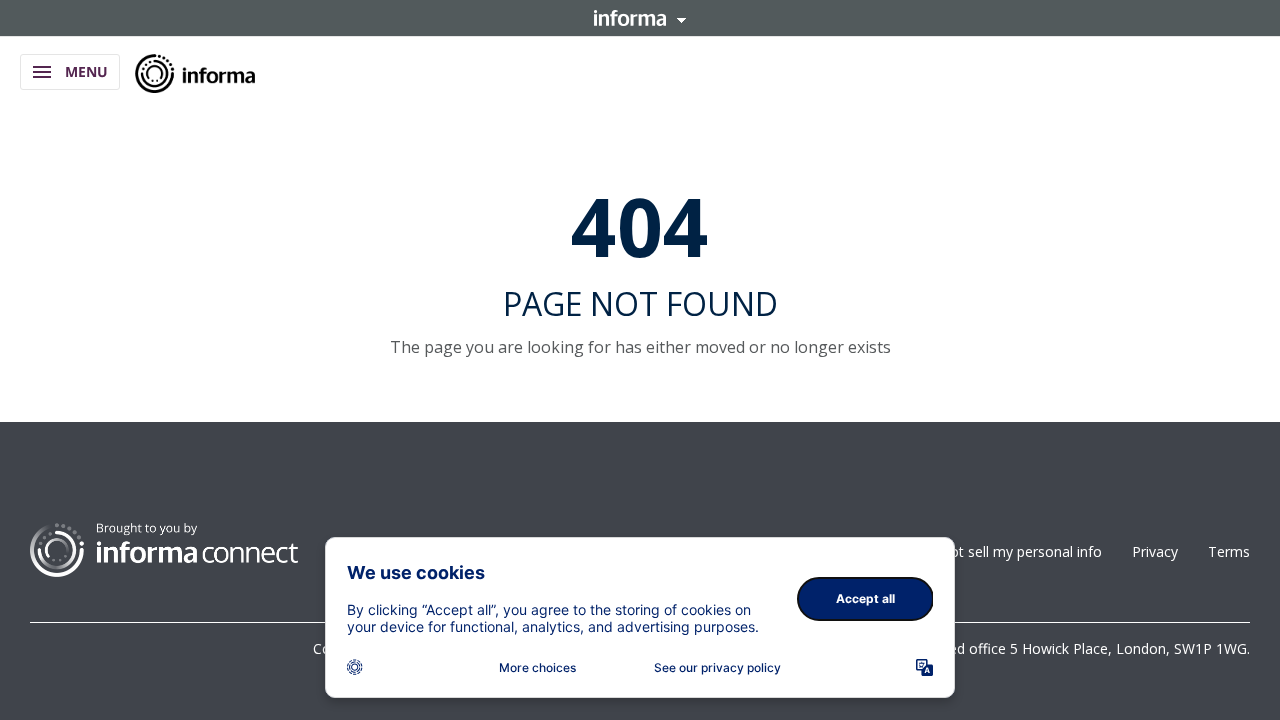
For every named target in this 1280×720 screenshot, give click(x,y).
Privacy (1155, 551)
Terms (1229, 551)
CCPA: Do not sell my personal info (988, 551)
